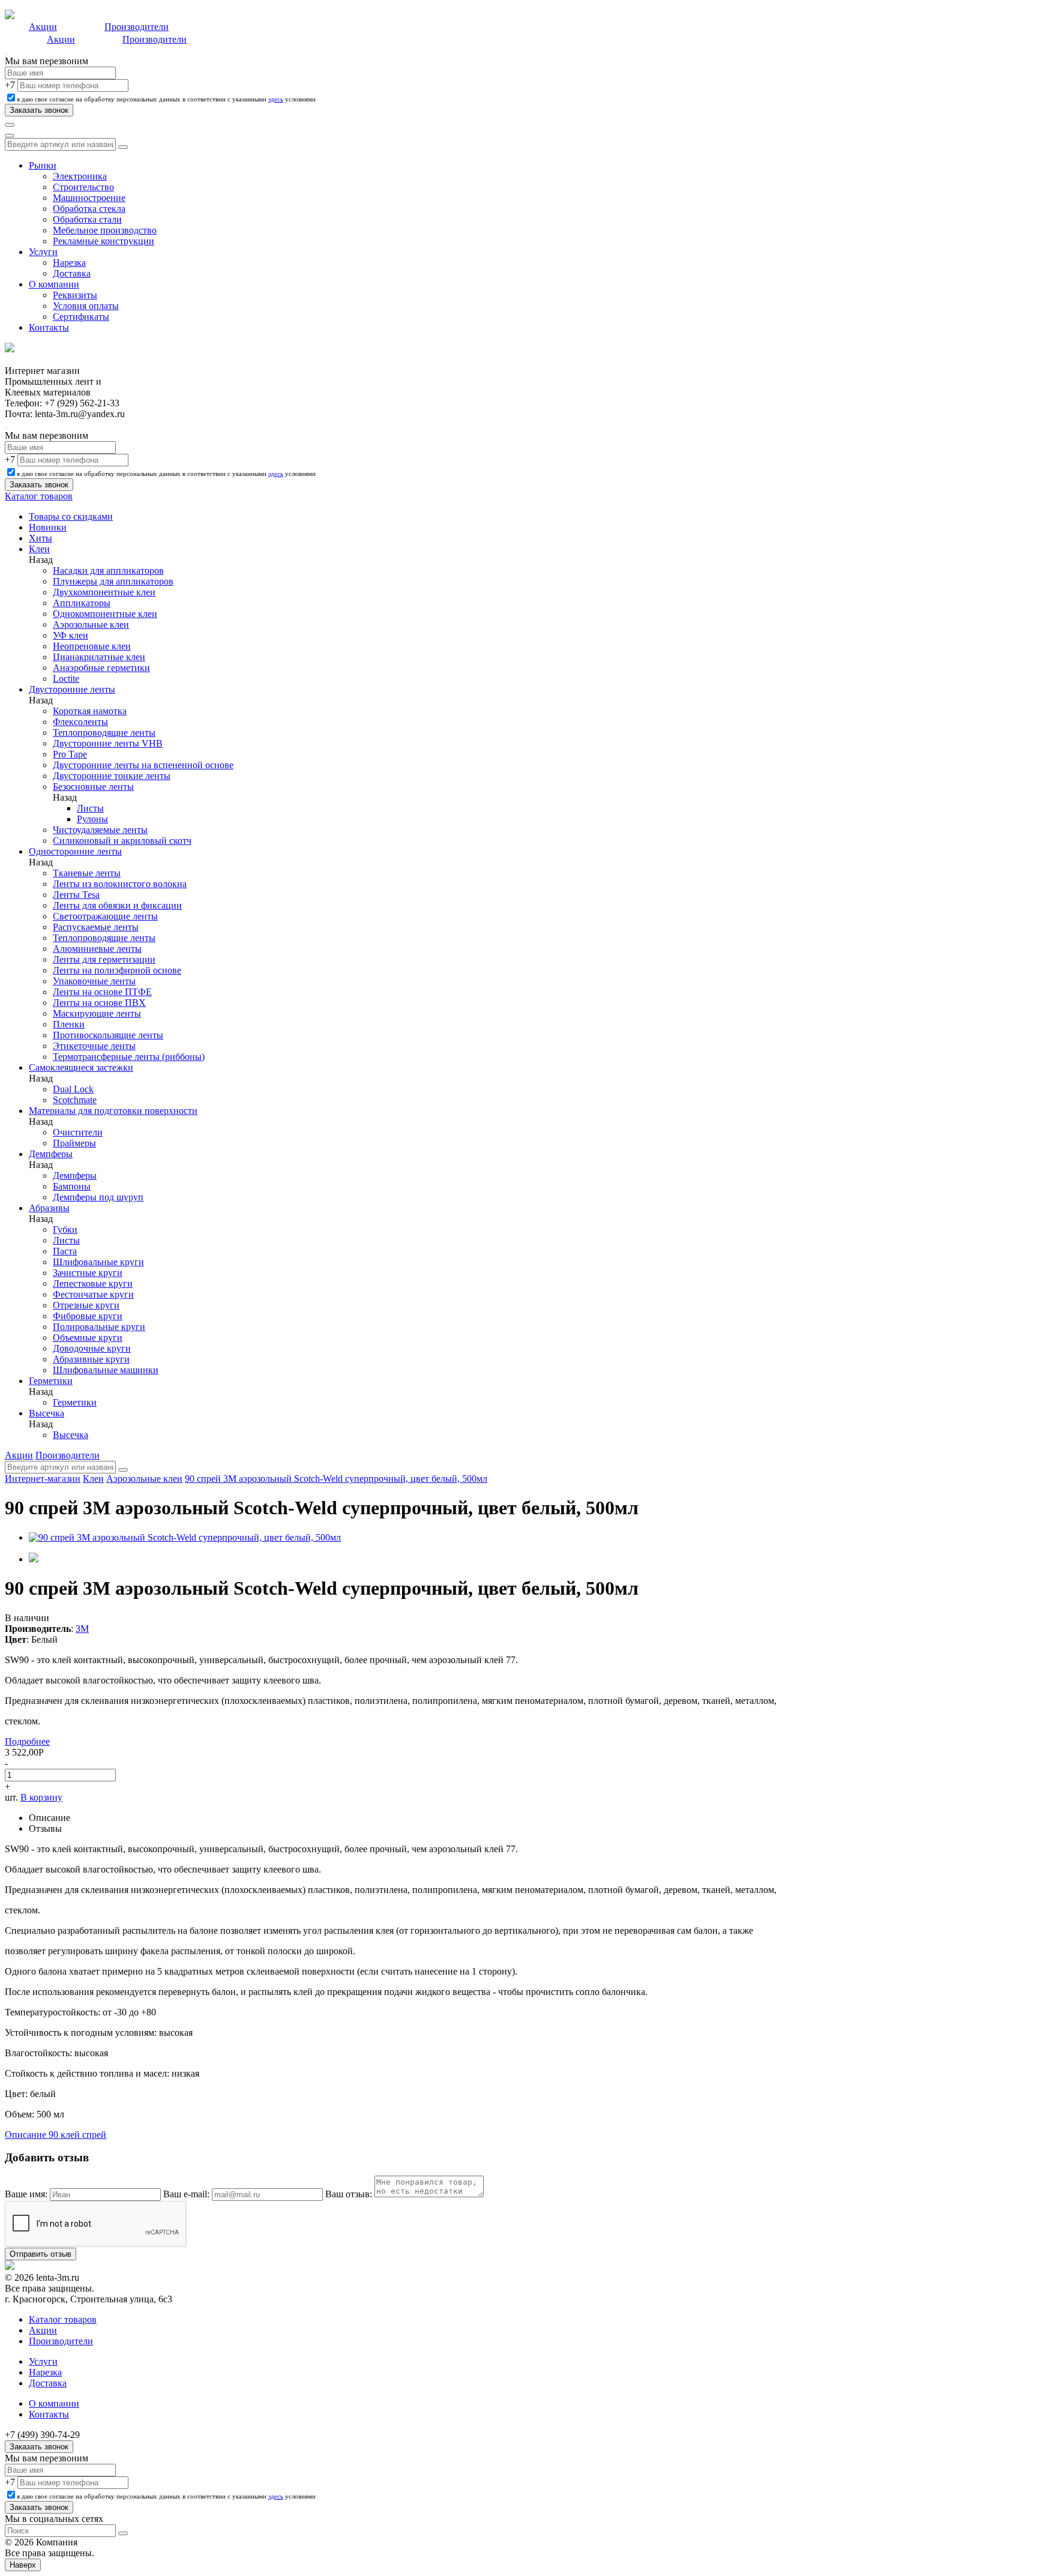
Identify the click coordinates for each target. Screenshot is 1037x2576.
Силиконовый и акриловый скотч (122, 841)
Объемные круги (88, 1338)
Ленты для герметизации (104, 959)
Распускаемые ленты (96, 927)
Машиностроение (89, 198)
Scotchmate (75, 1100)
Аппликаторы (82, 603)
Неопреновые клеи (92, 646)
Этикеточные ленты (94, 1046)
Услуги (43, 252)
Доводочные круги (92, 1348)
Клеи (39, 549)
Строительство (83, 187)
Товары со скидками (71, 516)
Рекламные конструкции (104, 241)
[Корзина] (10, 136)
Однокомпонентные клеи (105, 614)
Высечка (47, 1413)
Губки (65, 1229)
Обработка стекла (89, 209)
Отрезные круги (86, 1305)
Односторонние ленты (75, 851)
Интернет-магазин (43, 1479)
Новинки (48, 527)
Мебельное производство (105, 230)
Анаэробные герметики (101, 668)
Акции (43, 27)
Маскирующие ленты (97, 1013)
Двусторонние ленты (72, 689)
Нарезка (69, 263)
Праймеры (74, 1143)
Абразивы (49, 1208)
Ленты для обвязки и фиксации (117, 905)
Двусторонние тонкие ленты (112, 776)
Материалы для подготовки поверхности (113, 1111)
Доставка (72, 273)
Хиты (41, 538)
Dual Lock (73, 1089)
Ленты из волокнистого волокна (120, 884)
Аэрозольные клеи (91, 624)
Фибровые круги (88, 1316)
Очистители (78, 1132)
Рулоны (92, 819)
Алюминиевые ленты (97, 949)
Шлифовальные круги (98, 1262)
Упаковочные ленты (94, 981)
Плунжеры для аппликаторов (113, 581)
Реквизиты (75, 295)
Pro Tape (70, 754)
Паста (65, 1251)
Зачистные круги (88, 1273)
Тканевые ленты (87, 873)
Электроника (80, 176)
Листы (90, 808)
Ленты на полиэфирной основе (117, 970)
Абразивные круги (91, 1359)
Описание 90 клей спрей (56, 2135)
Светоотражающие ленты (105, 916)
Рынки (43, 165)
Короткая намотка (90, 711)
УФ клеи (71, 635)
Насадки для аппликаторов (108, 570)
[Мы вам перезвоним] (6, 53)
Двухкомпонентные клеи (104, 592)
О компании (54, 284)
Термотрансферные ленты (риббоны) (129, 1057)
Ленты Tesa (76, 895)
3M (82, 1629)
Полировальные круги (99, 1327)
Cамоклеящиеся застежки (81, 1067)
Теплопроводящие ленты (104, 733)
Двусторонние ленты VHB (108, 743)
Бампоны (72, 1186)
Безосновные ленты (93, 787)
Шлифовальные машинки (106, 1370)
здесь (276, 99)
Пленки (69, 1024)
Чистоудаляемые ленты (100, 830)
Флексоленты (80, 722)
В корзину (41, 1797)
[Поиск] (10, 125)
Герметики (51, 1381)
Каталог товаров (39, 496)
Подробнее (27, 1741)
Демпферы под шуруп (98, 1197)
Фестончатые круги (93, 1294)
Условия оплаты (86, 306)
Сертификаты (81, 317)
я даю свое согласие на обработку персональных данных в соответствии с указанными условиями (166, 99)
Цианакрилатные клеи (99, 657)
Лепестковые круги (93, 1283)
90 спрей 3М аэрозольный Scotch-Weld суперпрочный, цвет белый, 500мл (336, 1479)
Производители (137, 27)
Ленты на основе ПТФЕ (102, 992)
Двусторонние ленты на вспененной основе (143, 765)
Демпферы (51, 1154)
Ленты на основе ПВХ (99, 1003)
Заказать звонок (39, 2447)
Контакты (49, 327)
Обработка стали (87, 219)
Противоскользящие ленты (108, 1035)
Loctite (66, 679)
